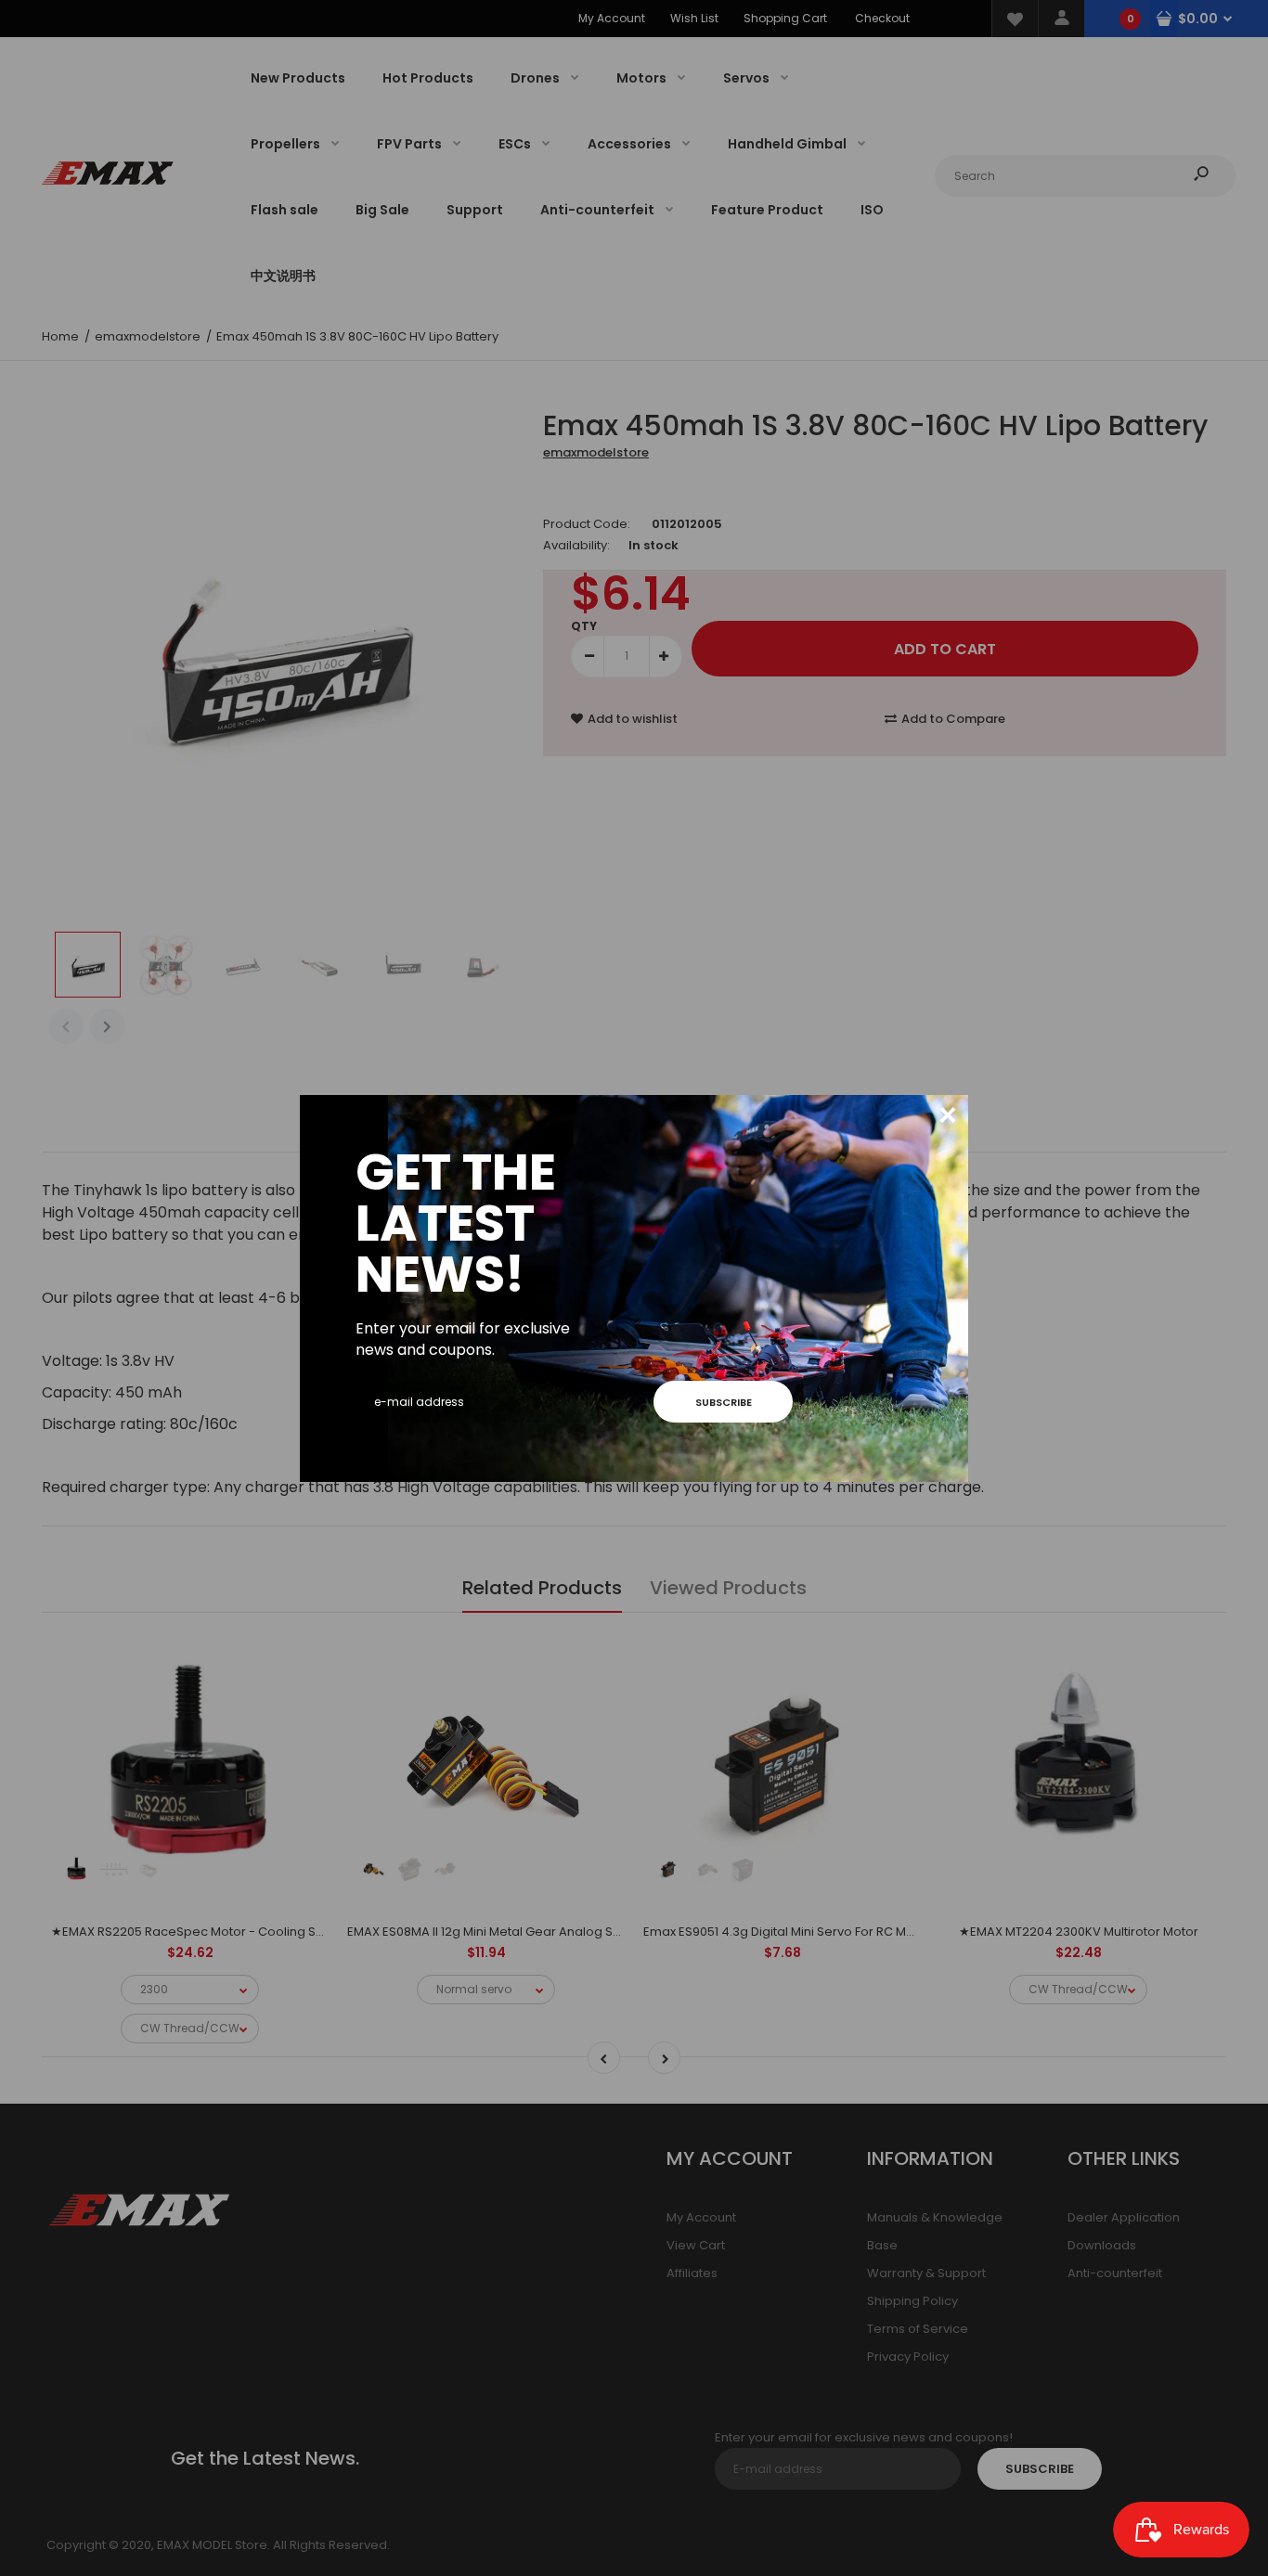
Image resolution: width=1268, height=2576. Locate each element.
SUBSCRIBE (724, 1402)
